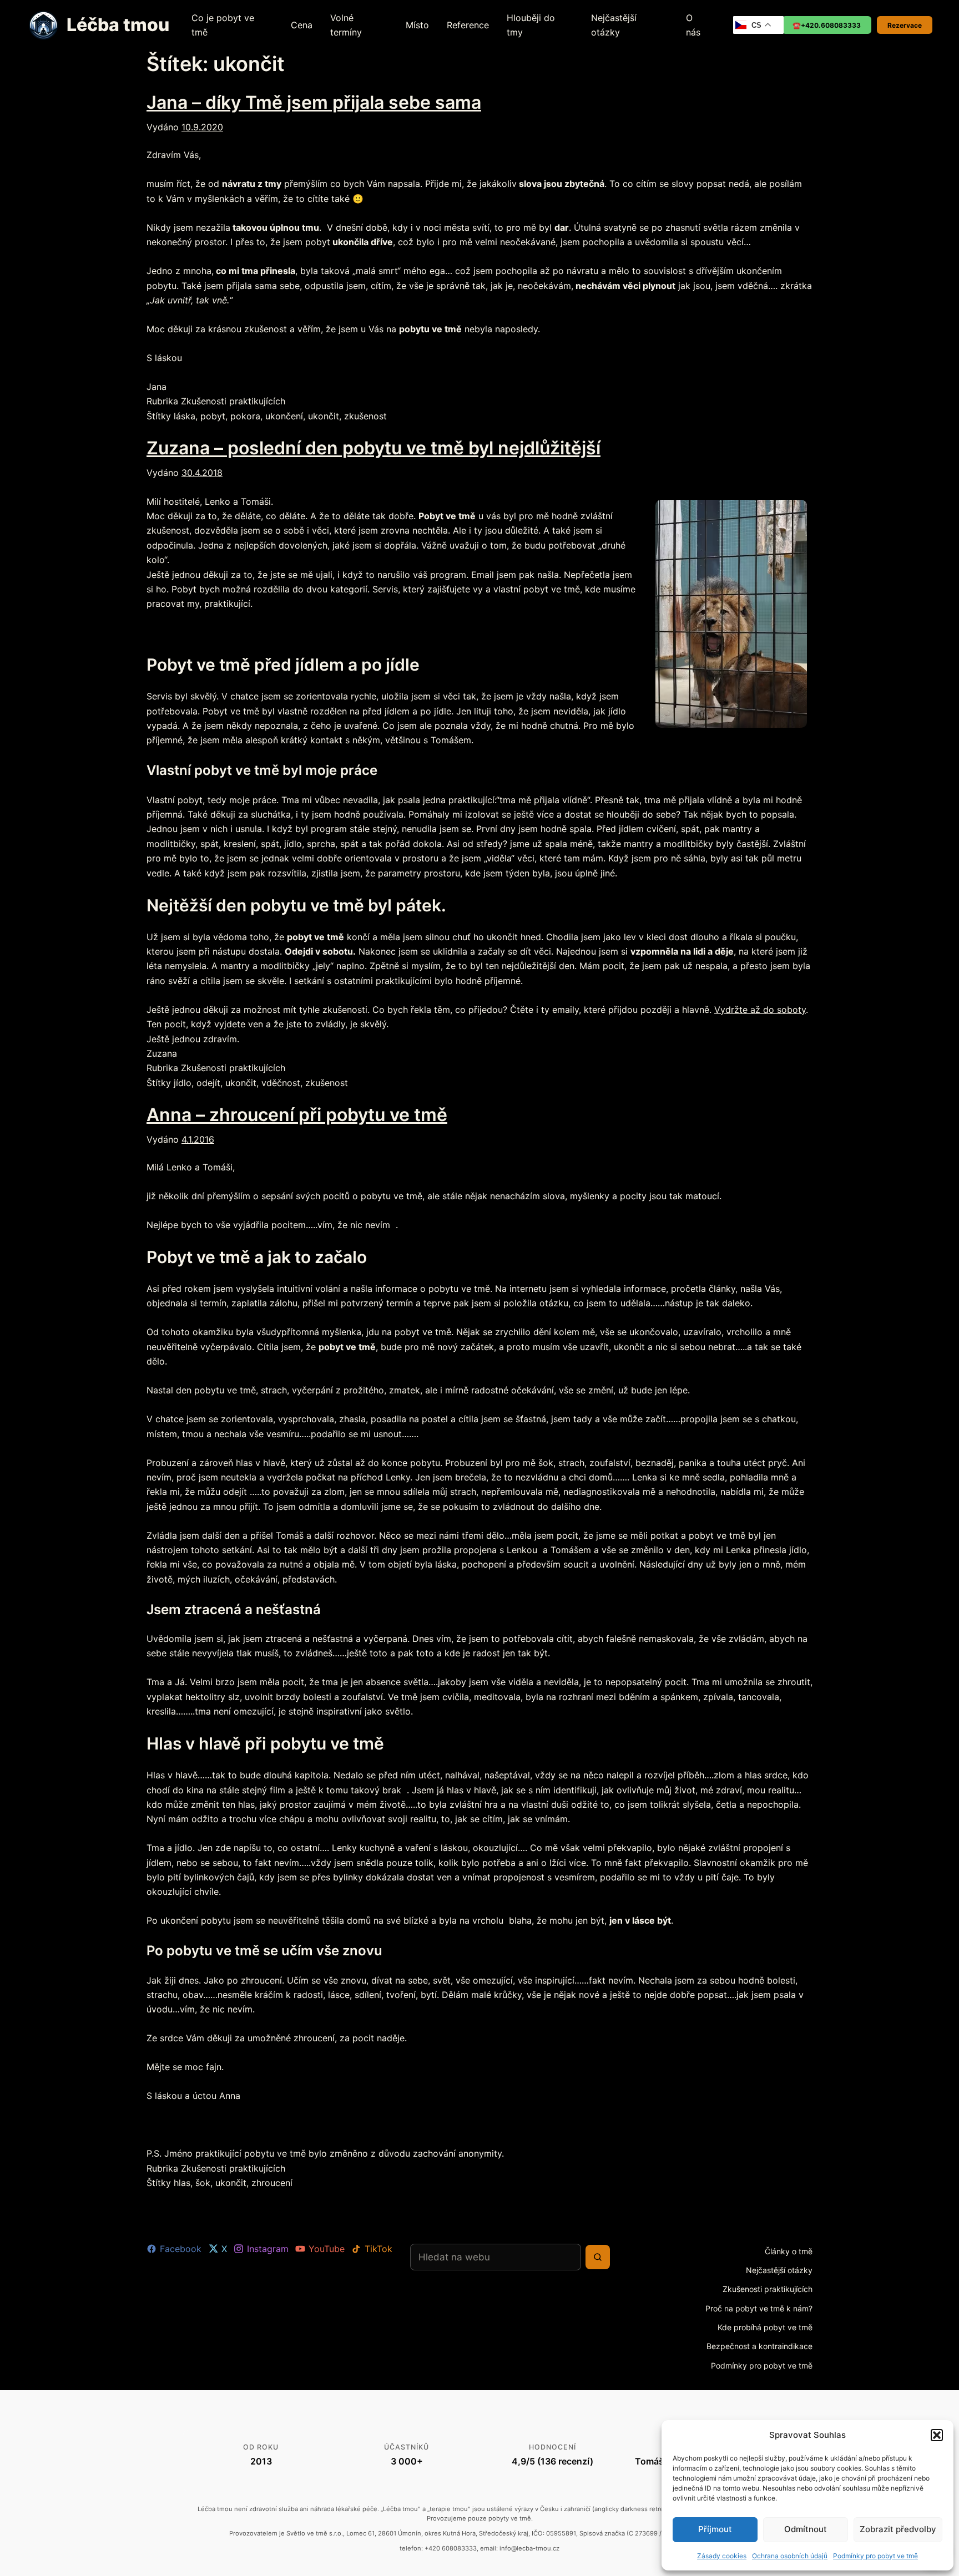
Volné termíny (346, 25)
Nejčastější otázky (614, 25)
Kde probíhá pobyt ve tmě (765, 2327)
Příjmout (715, 2529)
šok (203, 2183)
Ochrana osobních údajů (790, 2556)
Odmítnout (806, 2529)
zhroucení (272, 2183)
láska (185, 416)
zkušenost (365, 416)
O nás (693, 25)
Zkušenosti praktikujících (233, 401)
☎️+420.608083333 (827, 25)
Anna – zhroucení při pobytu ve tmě (297, 1115)
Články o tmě (789, 2251)
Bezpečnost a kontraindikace (759, 2346)
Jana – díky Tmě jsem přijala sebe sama (314, 102)
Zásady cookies (722, 2556)
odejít (208, 1083)
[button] (937, 2435)
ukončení (284, 416)
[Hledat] (598, 2257)
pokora (245, 416)
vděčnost (281, 1083)
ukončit (324, 416)
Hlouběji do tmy (531, 25)
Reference (468, 25)
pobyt (213, 416)
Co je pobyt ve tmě (223, 25)
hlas (182, 2183)
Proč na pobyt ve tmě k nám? (759, 2308)
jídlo (183, 1083)
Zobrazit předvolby (898, 2529)
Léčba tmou (118, 25)
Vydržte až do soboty (760, 1010)
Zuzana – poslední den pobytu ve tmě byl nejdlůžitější (373, 448)
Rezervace (905, 25)
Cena (302, 25)
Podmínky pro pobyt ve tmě (875, 2556)
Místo (417, 25)
